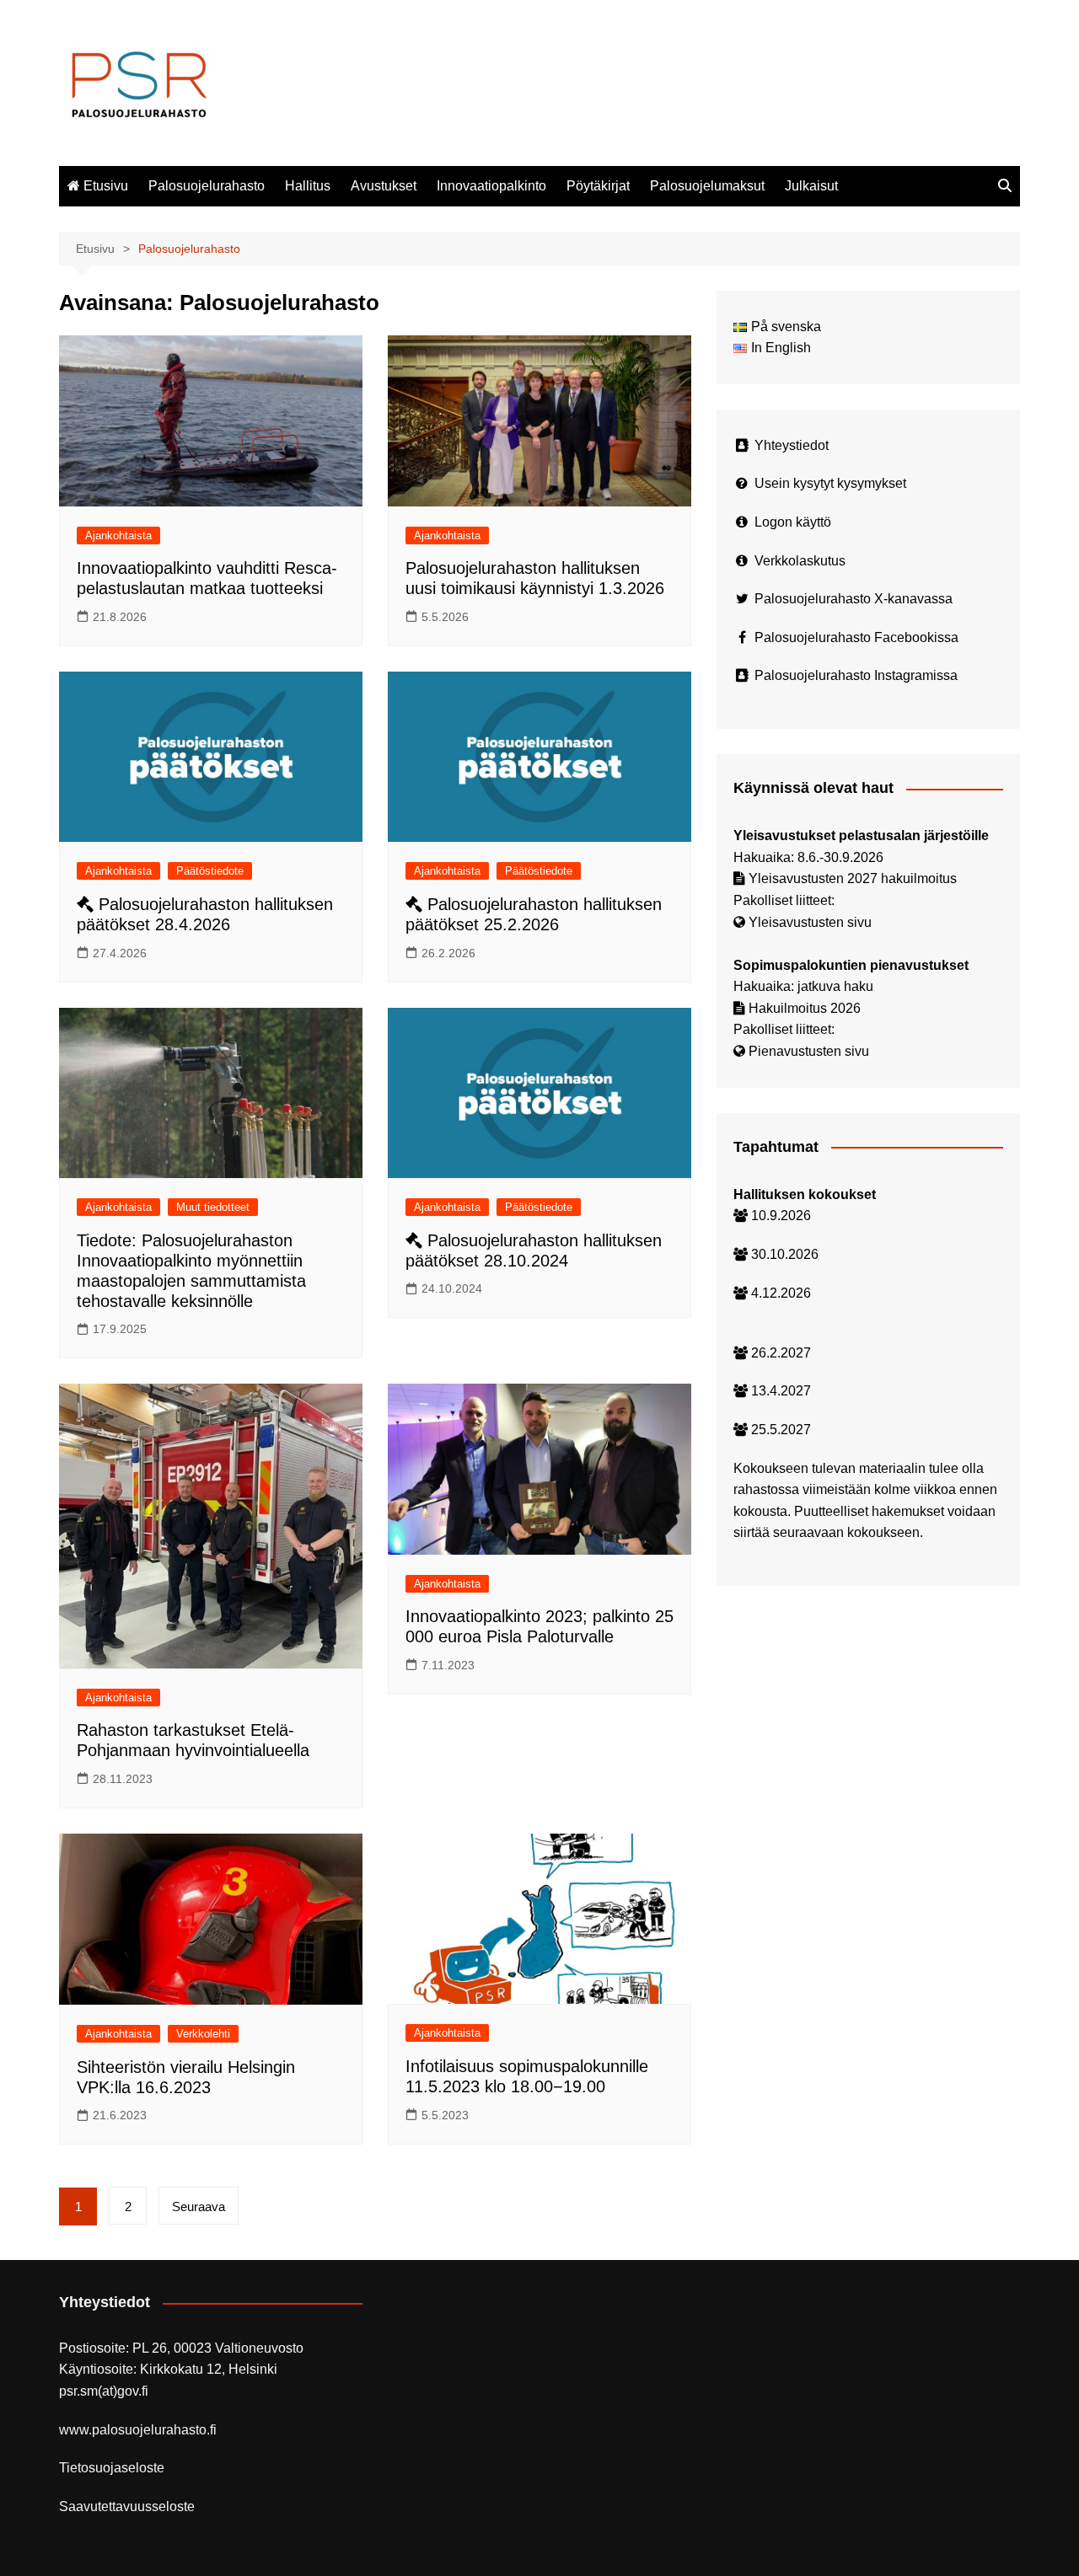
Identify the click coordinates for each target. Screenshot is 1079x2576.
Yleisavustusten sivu (810, 922)
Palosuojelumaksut (707, 186)
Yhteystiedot (792, 445)
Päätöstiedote (210, 871)
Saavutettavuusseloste (127, 2506)
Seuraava (199, 2206)
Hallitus (308, 186)
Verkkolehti (203, 2034)
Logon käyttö (793, 522)
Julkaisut (811, 186)
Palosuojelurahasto (207, 186)
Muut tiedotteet (213, 1207)
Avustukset (384, 186)
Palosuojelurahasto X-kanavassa (854, 599)
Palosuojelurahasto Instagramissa (856, 675)
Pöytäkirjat (598, 186)
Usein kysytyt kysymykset (830, 483)
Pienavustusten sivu (809, 1051)
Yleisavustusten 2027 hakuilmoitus (853, 878)
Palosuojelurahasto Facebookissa (856, 637)
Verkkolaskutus (800, 561)
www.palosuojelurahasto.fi (138, 2430)
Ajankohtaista (118, 536)
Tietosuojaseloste (112, 2468)
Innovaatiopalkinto (491, 186)
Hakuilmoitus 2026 (805, 1008)
